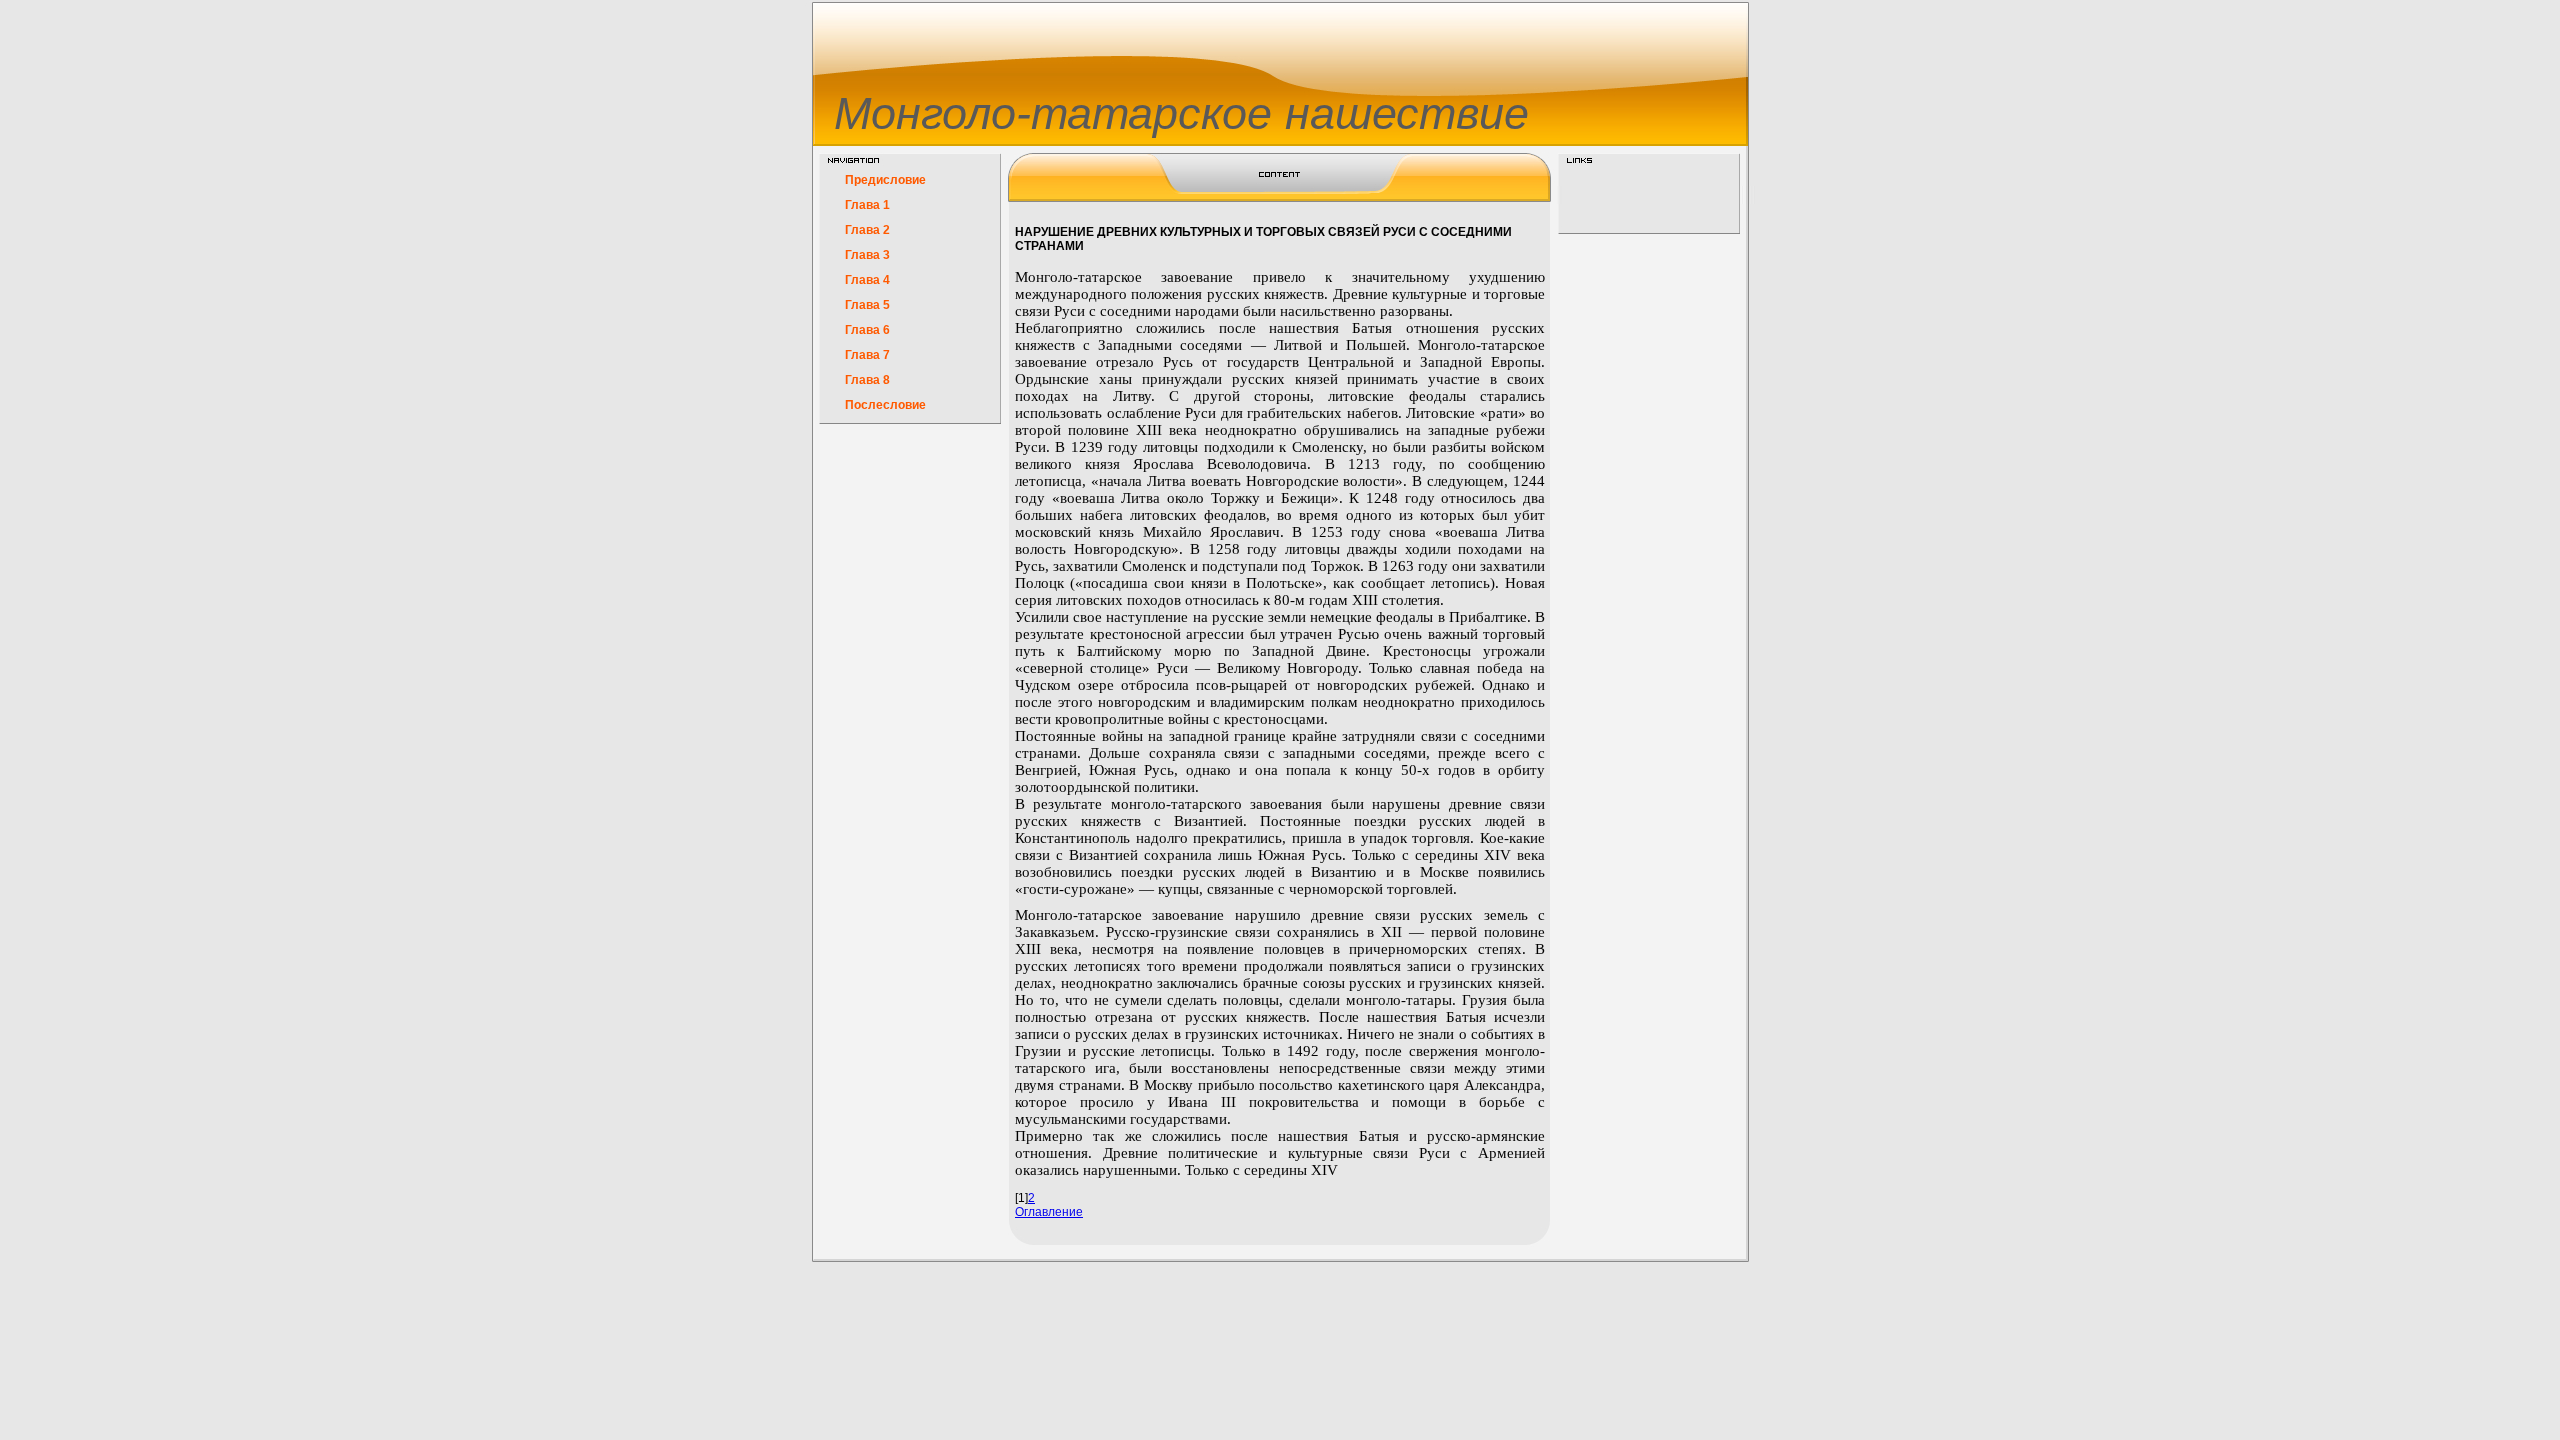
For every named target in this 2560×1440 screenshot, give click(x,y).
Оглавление (1049, 1212)
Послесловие (885, 405)
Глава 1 (867, 205)
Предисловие (885, 180)
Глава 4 (867, 280)
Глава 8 (867, 380)
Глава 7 (867, 355)
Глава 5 (867, 305)
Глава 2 (867, 230)
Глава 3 (867, 255)
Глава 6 (867, 330)
